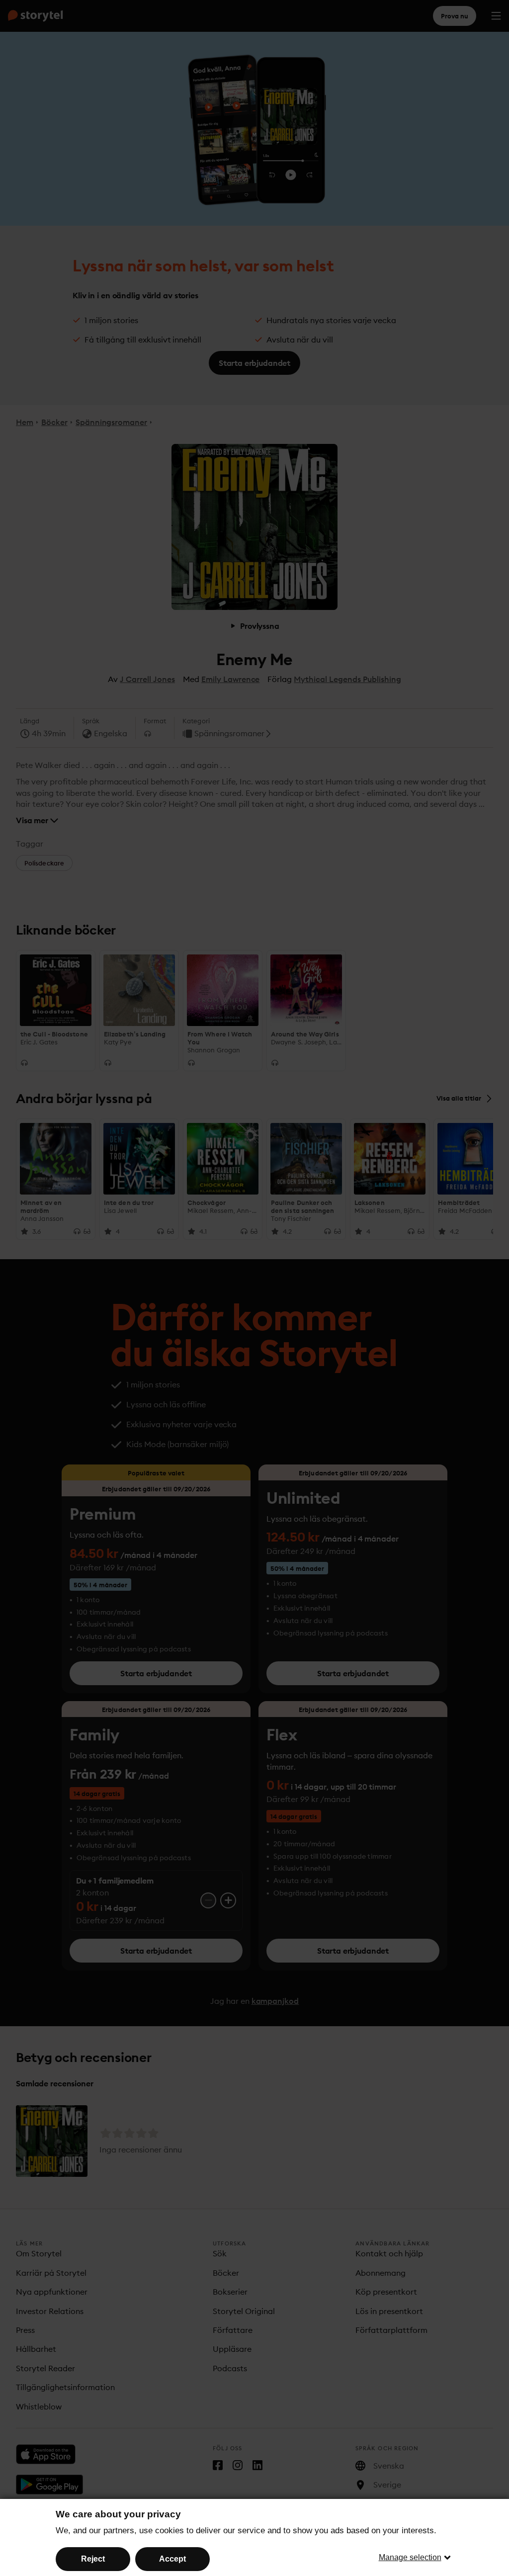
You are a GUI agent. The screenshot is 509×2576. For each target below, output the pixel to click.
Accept (172, 2559)
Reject (93, 2559)
